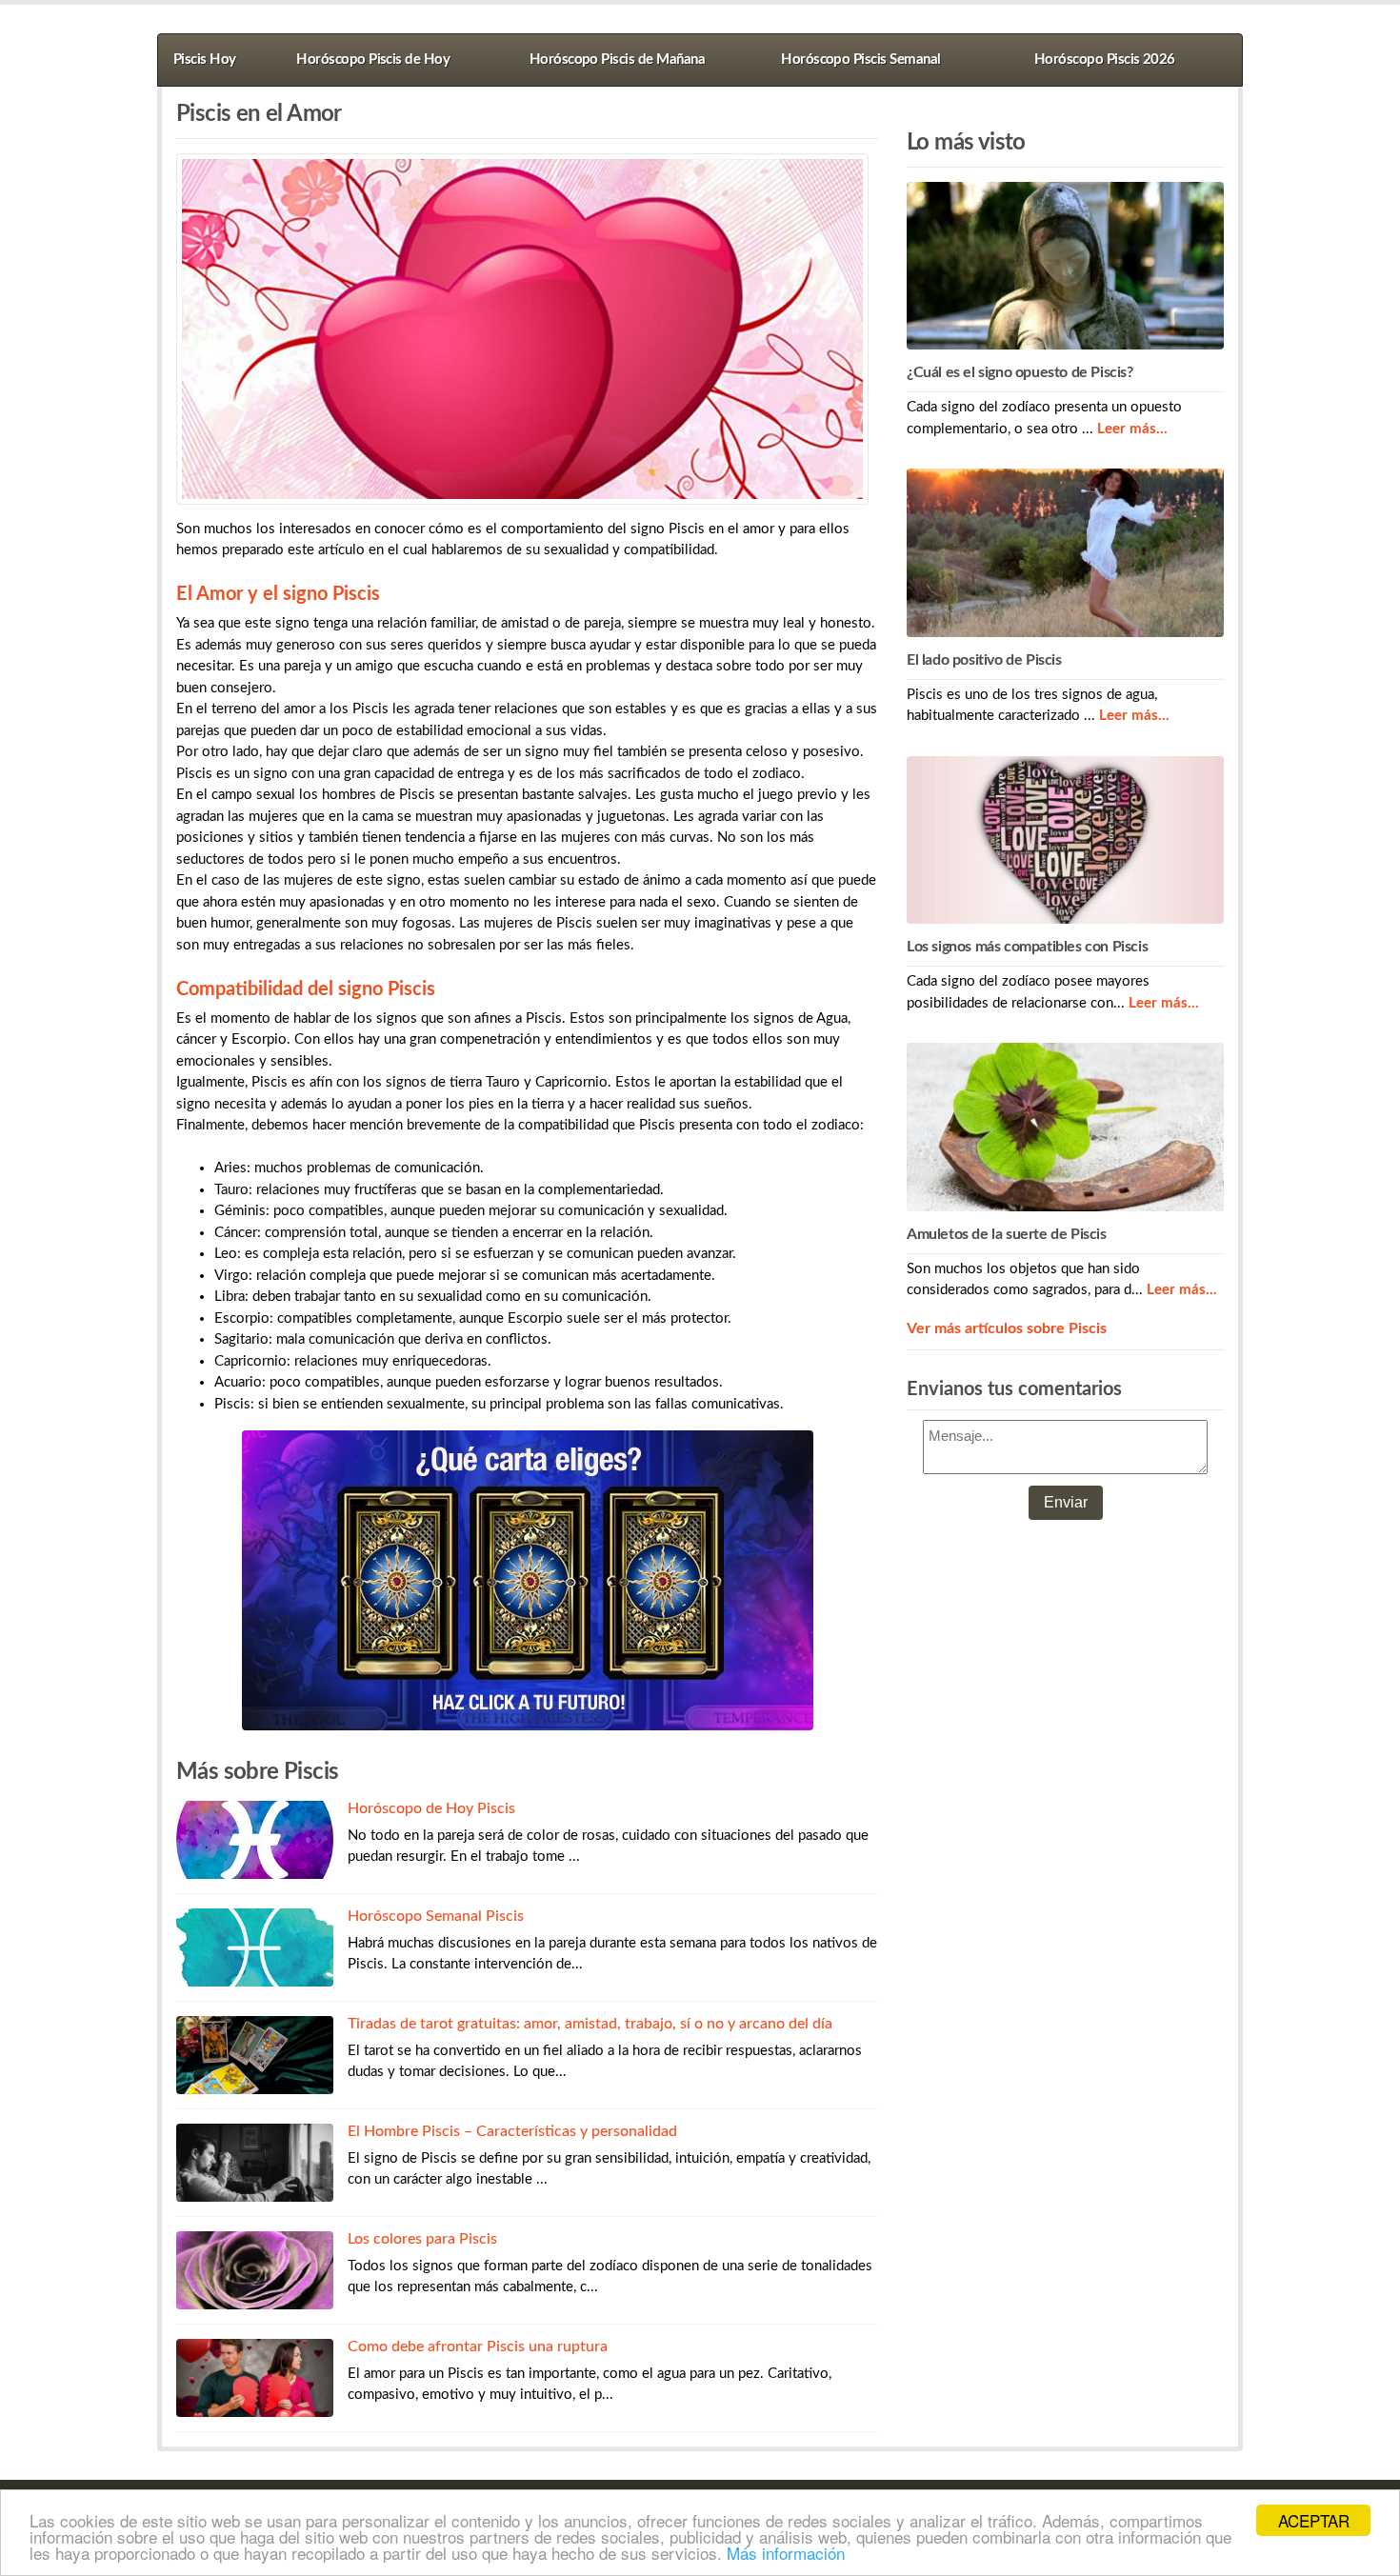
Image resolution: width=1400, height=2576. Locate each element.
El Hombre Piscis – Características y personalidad (512, 2131)
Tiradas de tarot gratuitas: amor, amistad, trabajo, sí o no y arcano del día (590, 2024)
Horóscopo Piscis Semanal (860, 60)
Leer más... (1132, 429)
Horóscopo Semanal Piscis (436, 1916)
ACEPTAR (1314, 2520)
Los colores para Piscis (422, 2239)
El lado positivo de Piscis (984, 660)
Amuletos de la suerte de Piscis (1007, 1234)
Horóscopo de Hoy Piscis (431, 1808)
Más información (786, 2553)
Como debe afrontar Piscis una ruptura (478, 2346)
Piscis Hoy (205, 60)
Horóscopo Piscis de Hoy (373, 60)
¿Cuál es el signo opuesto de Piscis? (1020, 372)
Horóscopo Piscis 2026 (1105, 60)
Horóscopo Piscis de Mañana (617, 60)
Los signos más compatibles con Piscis (1027, 947)
